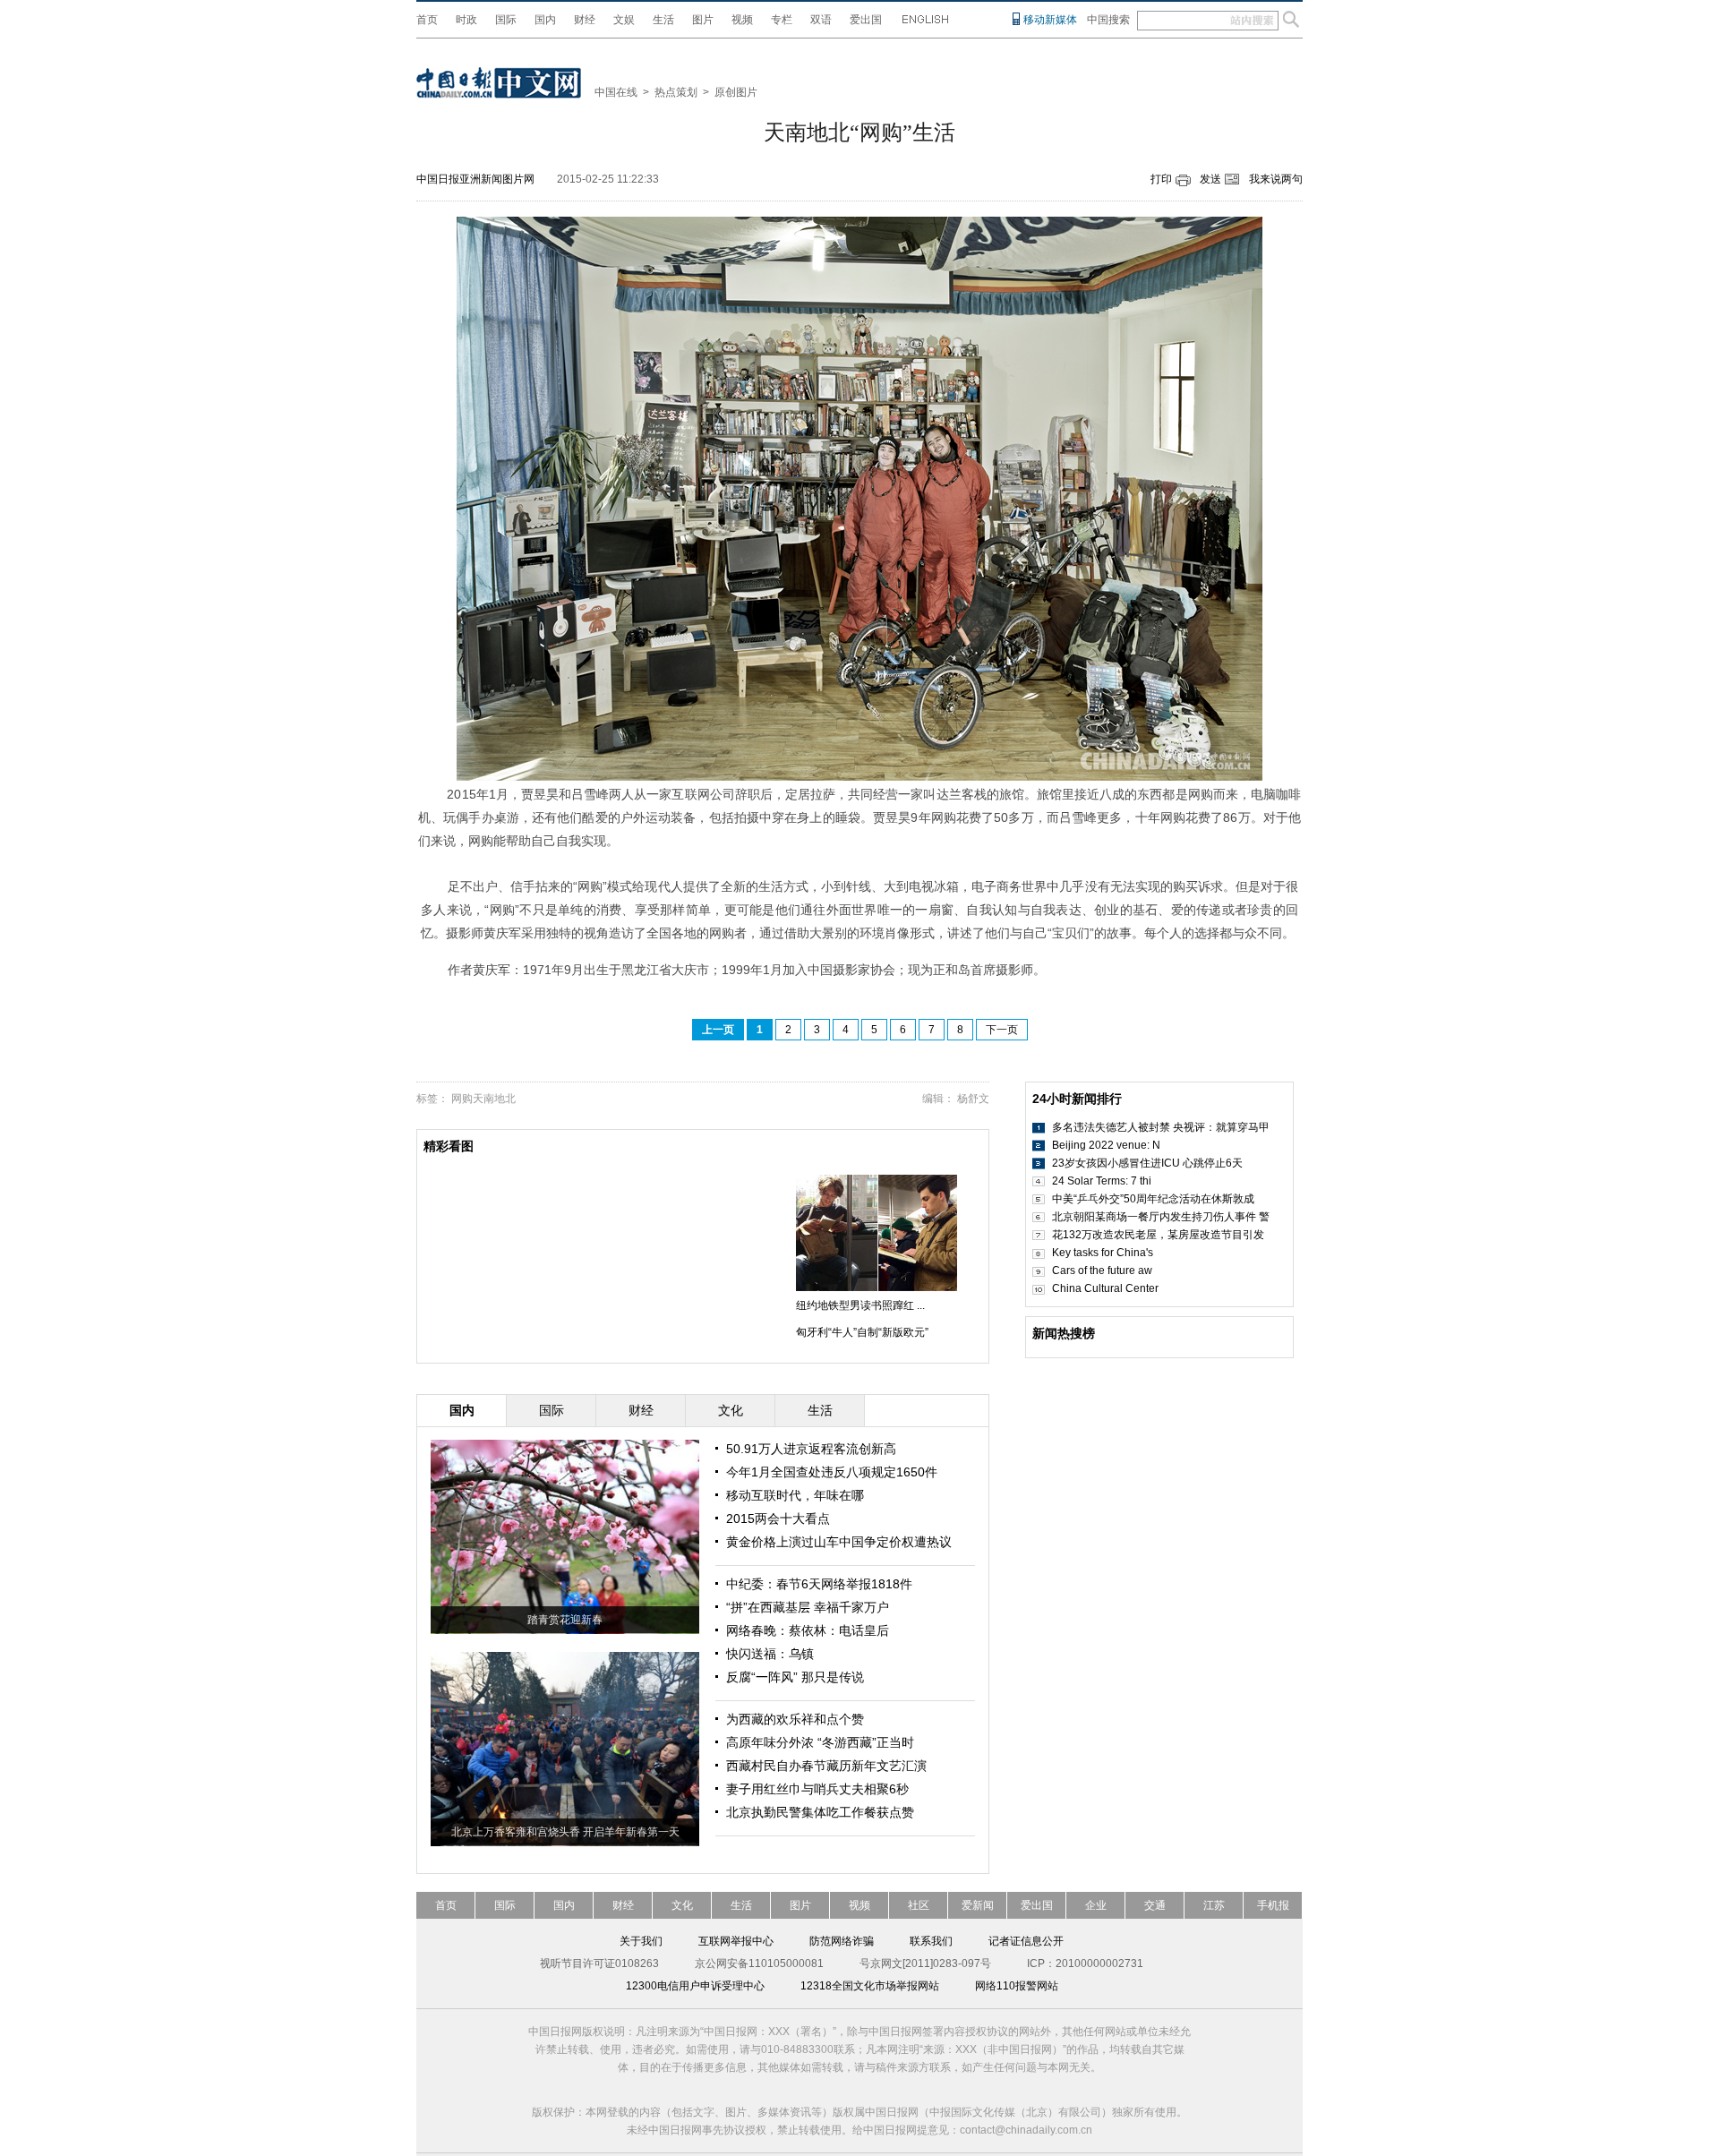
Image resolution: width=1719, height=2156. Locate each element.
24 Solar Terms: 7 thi (1102, 1181)
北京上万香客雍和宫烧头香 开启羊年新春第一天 (565, 1832)
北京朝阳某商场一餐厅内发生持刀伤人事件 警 (1161, 1217)
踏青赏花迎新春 (565, 1620)
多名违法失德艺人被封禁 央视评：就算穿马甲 (1161, 1127)
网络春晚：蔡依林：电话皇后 (808, 1630)
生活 (663, 20)
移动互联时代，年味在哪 (795, 1495)
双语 (821, 20)
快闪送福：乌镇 (770, 1654)
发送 (1210, 179)
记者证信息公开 (1026, 1941)
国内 (545, 20)
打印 (1161, 179)
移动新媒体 (1050, 20)
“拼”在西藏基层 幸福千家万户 (808, 1607)
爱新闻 (978, 1905)
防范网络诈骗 (842, 1941)
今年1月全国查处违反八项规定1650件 (832, 1472)
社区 (919, 1905)
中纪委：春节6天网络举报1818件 (819, 1584)
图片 (703, 20)
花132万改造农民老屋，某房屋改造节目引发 (1158, 1235)
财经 (585, 20)
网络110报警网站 (1017, 1986)
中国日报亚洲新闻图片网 (475, 179)
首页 (427, 20)
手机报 (1273, 1905)
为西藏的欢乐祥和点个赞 (795, 1719)
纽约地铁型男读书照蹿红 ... (860, 1305)
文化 (682, 1905)
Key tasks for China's (1103, 1253)
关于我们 (641, 1941)
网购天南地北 (483, 1099)
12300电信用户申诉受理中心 (695, 1986)
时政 (466, 20)
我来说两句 (1276, 179)
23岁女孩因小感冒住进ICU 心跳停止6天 (1147, 1163)
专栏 (782, 20)
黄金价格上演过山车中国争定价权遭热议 (839, 1542)
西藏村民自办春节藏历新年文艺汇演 (826, 1766)
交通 (1155, 1905)
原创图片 (736, 92)
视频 (742, 20)
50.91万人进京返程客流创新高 (811, 1449)
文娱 (624, 20)
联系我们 (931, 1941)
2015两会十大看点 (778, 1519)
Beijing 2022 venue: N (1106, 1145)
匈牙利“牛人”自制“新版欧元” (862, 1332)
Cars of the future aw (1102, 1270)
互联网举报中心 (736, 1941)
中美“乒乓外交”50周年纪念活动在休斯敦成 (1153, 1199)
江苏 (1214, 1905)
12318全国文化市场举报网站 (870, 1986)
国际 (506, 20)
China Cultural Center (1105, 1288)
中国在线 (616, 92)
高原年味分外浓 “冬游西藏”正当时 (820, 1742)
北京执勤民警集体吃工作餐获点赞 (820, 1812)
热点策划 (676, 92)
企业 (1096, 1905)
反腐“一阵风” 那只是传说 (795, 1677)
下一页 (1002, 1030)
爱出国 (866, 20)
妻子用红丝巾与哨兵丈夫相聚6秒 (817, 1789)
